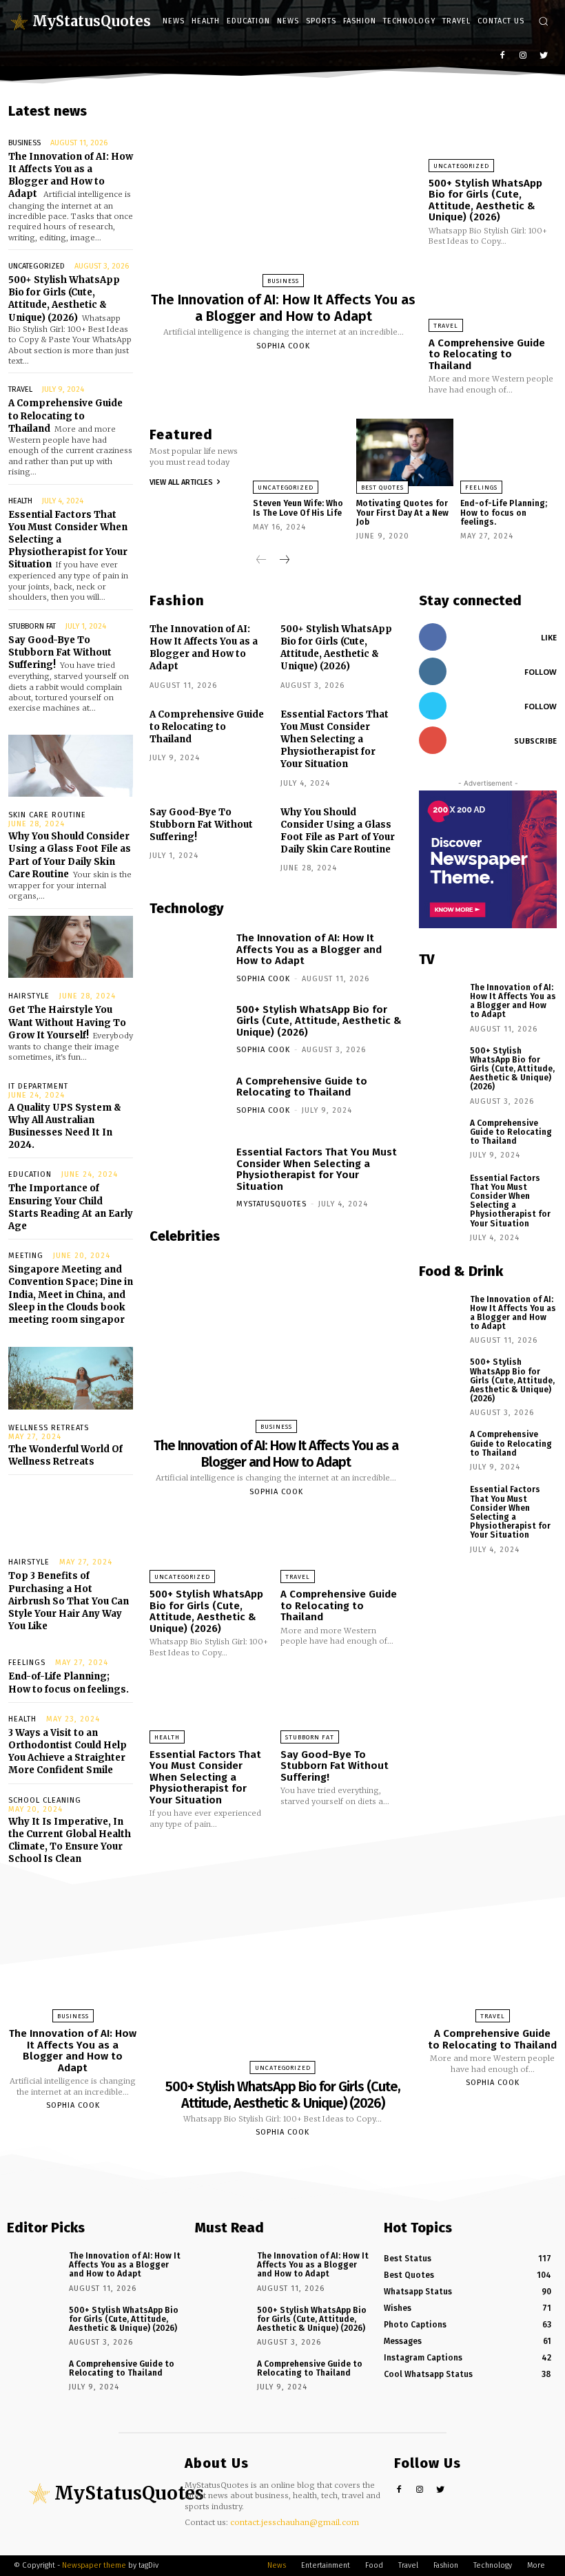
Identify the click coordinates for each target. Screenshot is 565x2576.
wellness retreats (49, 1428)
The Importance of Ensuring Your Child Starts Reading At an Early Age (71, 1207)
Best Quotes (382, 488)
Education (30, 1174)
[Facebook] (503, 56)
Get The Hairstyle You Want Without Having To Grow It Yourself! (67, 1022)
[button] (543, 21)
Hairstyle (29, 996)
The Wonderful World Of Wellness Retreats (65, 1455)
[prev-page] (261, 561)
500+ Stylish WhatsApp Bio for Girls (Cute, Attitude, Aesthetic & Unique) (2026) (64, 299)
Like (549, 637)
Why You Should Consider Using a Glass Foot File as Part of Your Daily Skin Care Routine (70, 855)
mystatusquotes (271, 1204)
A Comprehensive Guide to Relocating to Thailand (65, 416)
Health (20, 501)
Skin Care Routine (47, 815)
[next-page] (284, 561)
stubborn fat (32, 626)
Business (24, 143)
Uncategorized (37, 266)
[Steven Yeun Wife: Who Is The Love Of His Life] (301, 452)
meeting (26, 1256)
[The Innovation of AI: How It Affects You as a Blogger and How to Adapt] (284, 190)
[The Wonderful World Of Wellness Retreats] (71, 1378)
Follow (541, 672)
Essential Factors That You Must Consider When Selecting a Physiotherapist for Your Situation (335, 740)
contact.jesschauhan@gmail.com (295, 2522)
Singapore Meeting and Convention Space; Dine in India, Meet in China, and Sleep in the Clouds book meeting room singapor (71, 1295)
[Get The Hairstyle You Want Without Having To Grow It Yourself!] (71, 947)
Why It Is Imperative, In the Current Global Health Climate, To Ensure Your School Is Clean (70, 1841)
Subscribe (535, 741)
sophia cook (283, 346)
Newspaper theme (94, 2565)
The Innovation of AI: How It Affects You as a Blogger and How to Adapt (71, 176)
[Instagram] (523, 56)
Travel (20, 389)
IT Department (38, 1086)
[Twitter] (543, 56)
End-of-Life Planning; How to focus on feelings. (504, 512)
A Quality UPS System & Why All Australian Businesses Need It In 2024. (65, 1127)
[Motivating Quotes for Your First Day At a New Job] (404, 452)
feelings (27, 1663)
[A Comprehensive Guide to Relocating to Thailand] (493, 292)
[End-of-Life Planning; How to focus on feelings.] (508, 452)
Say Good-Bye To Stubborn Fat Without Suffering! (60, 652)
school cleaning (45, 1800)
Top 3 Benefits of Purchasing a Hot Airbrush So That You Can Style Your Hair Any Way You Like (69, 1601)
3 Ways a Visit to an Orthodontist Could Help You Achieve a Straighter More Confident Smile (68, 1752)
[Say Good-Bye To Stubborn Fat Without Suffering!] (342, 1705)
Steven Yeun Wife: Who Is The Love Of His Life (298, 508)
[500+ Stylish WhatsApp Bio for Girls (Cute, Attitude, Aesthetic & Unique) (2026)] (493, 133)
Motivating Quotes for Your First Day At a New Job (402, 512)
